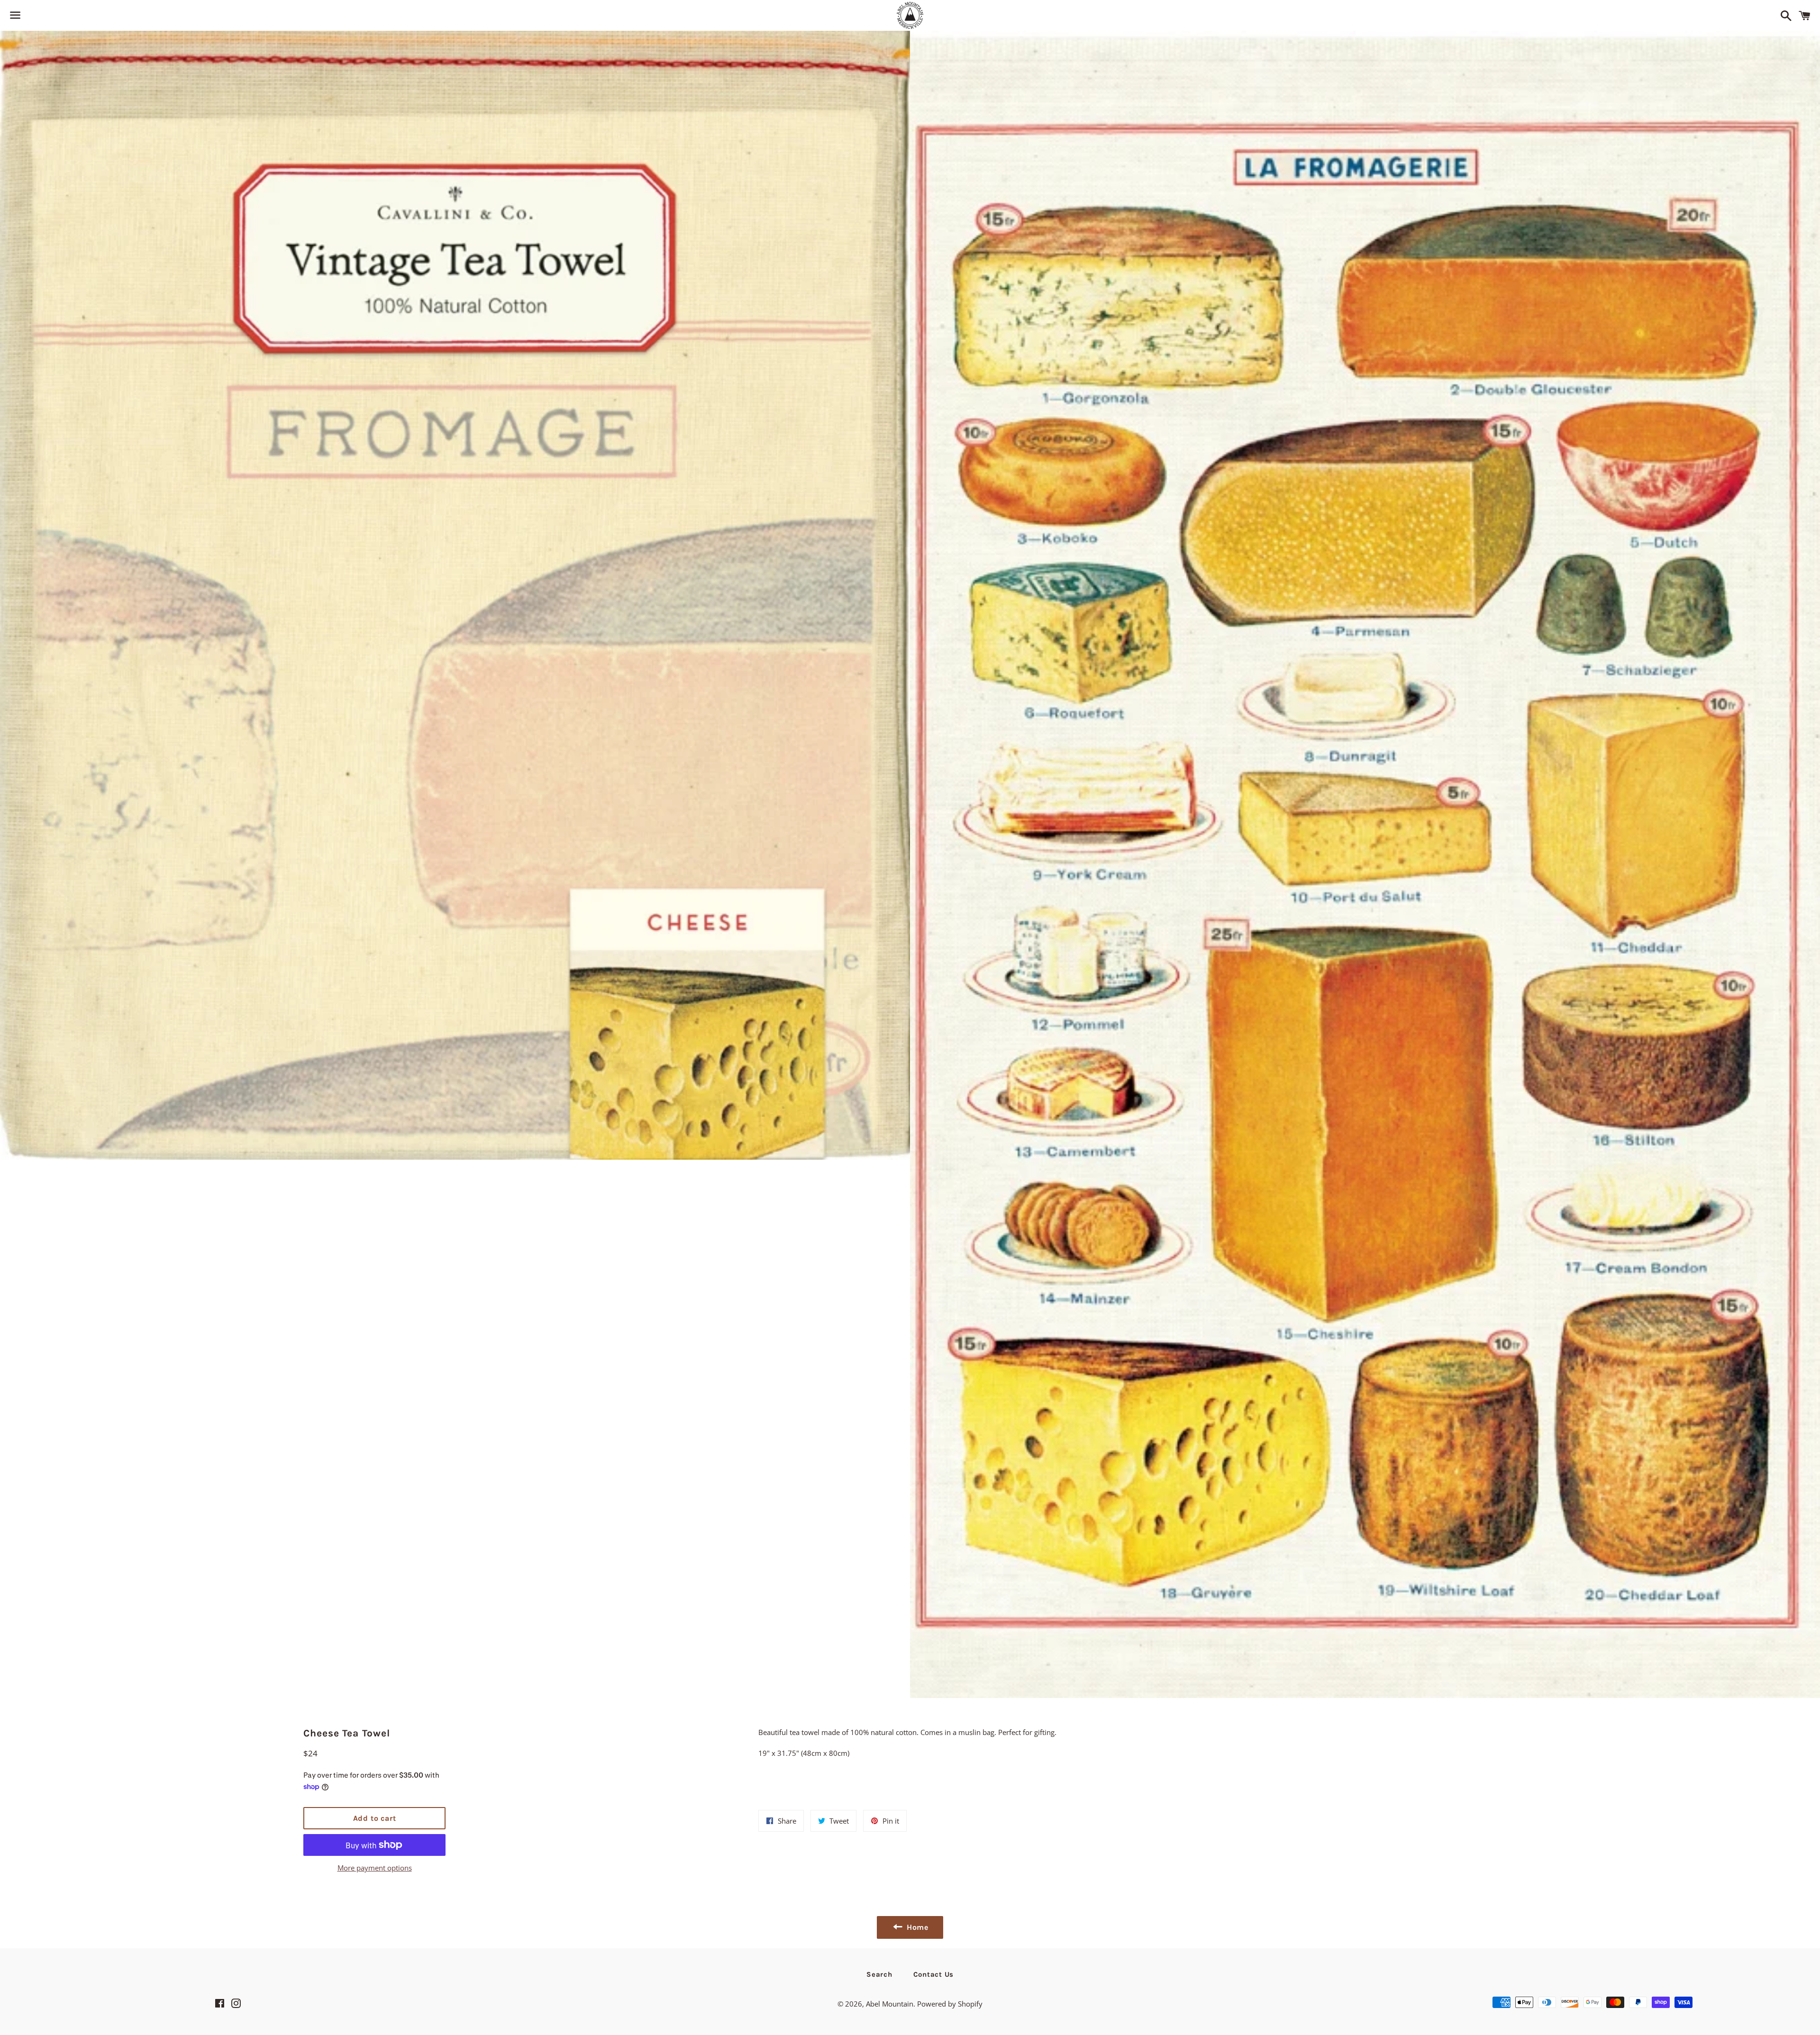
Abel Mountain (890, 2004)
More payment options (375, 1868)
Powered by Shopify (950, 2004)
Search (879, 1974)
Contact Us (934, 1974)
